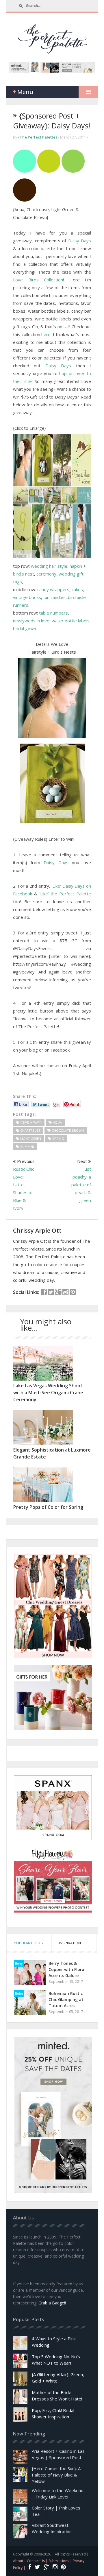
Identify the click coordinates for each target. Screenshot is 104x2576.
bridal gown (25, 628)
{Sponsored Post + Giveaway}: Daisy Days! (52, 121)
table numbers (53, 613)
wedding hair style (49, 566)
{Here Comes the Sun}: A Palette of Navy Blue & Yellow (56, 2475)
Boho (19, 1994)
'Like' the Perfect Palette (65, 894)
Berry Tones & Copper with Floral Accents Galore (67, 1969)
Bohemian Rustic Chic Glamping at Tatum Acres (66, 1999)
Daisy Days (80, 241)
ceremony (46, 574)
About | (20, 2561)
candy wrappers (53, 589)
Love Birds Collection (38, 280)
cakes (77, 589)
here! (47, 334)
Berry (19, 1963)
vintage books (27, 597)
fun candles (54, 597)
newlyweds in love (31, 621)
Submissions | (61, 2561)
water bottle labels (71, 621)
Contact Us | (38, 2561)
